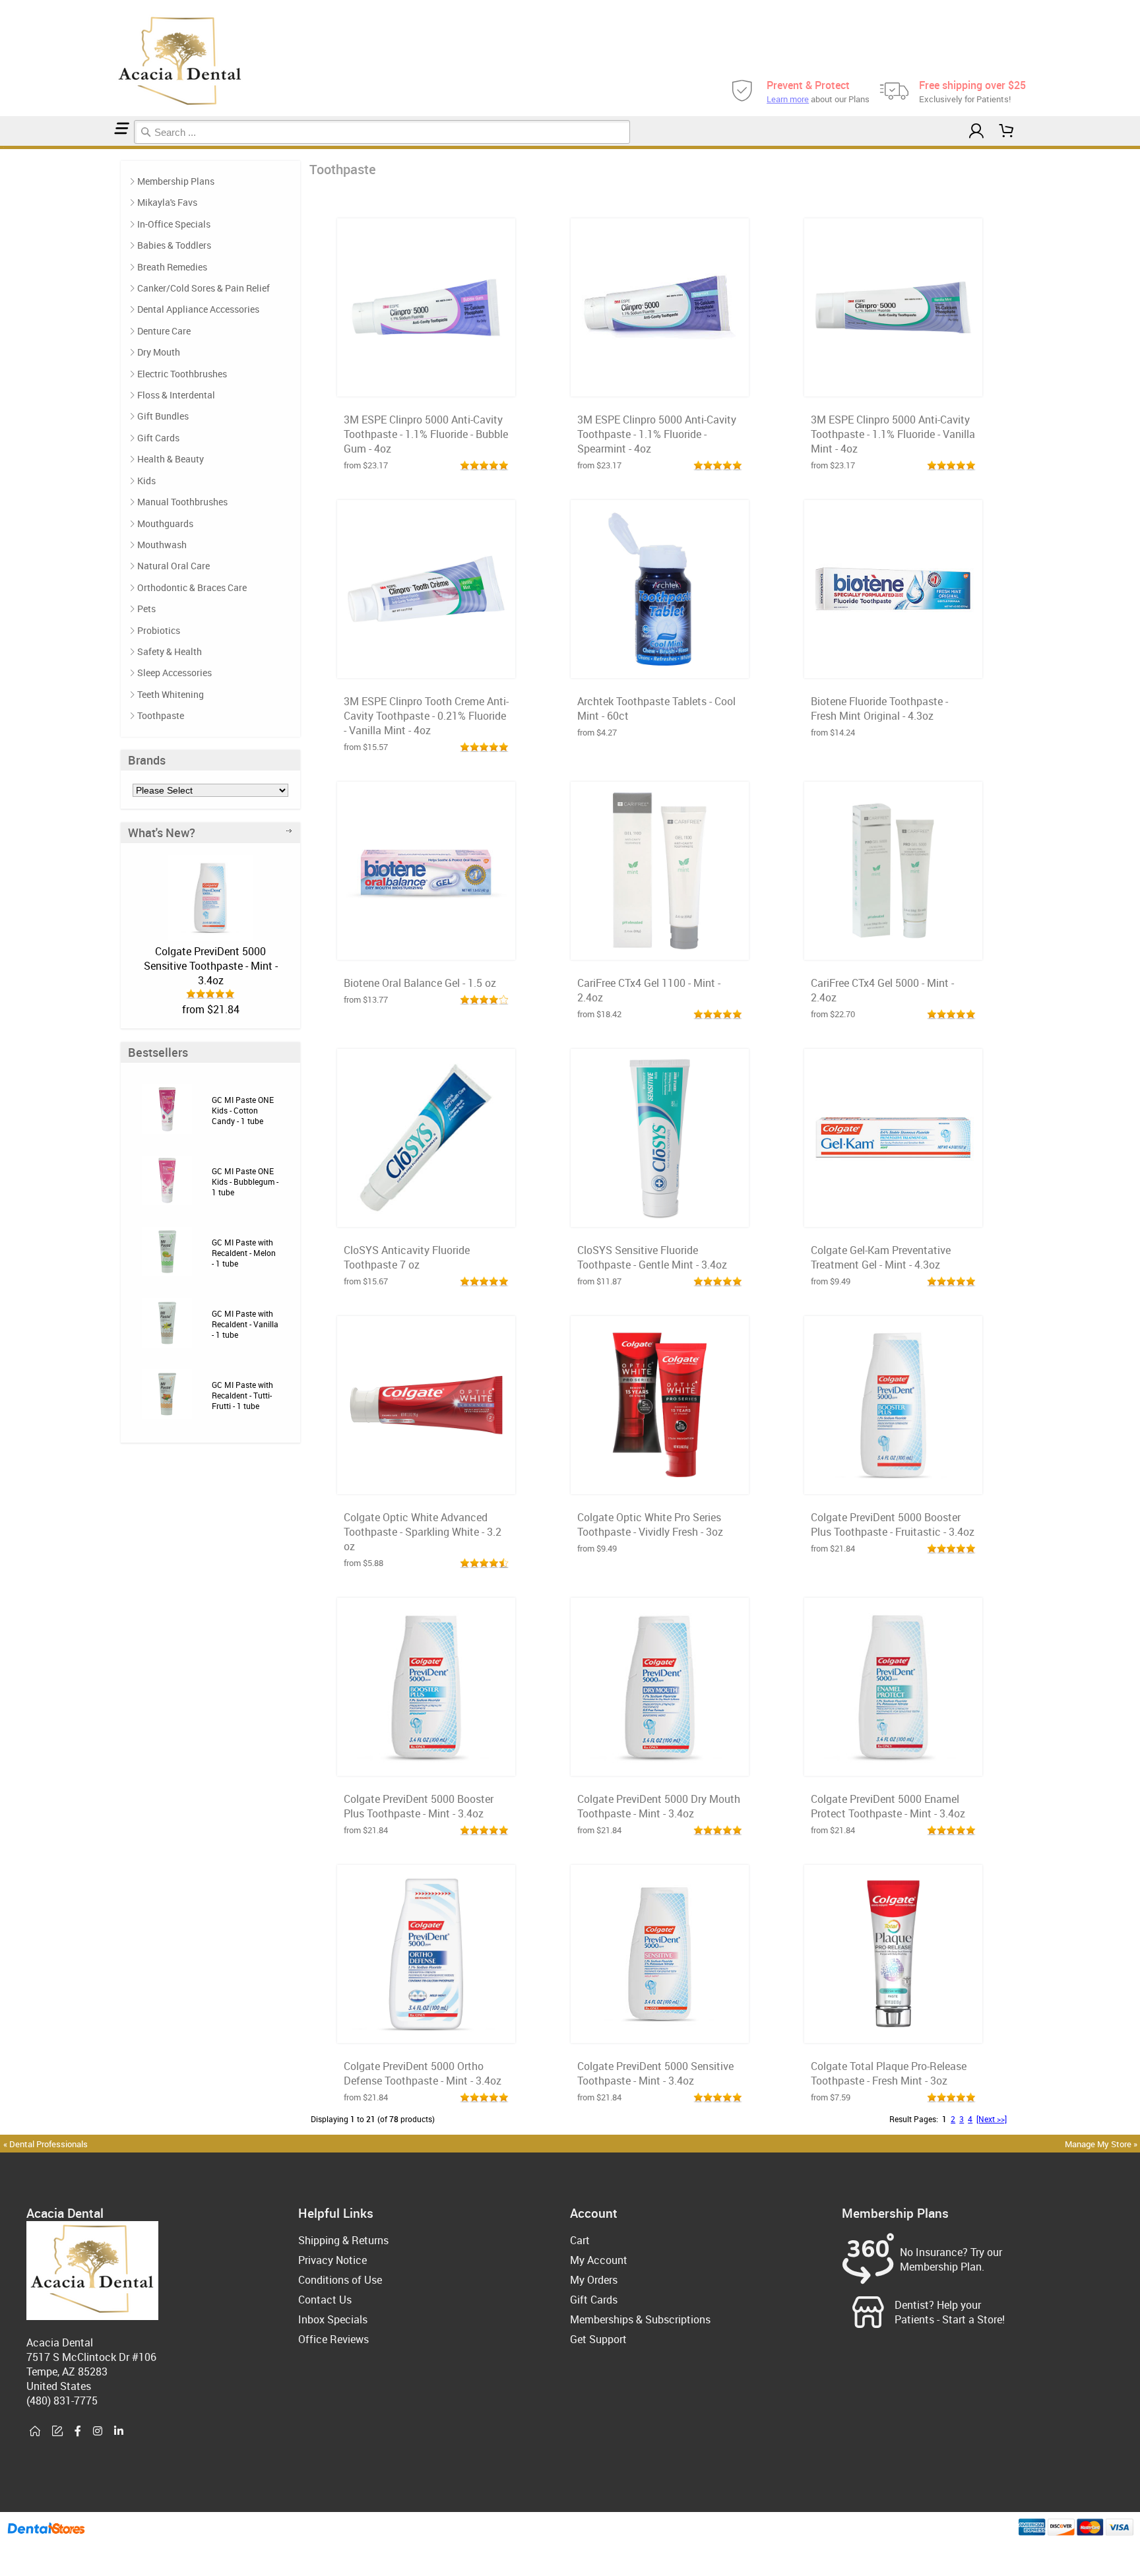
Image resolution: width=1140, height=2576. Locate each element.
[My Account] (976, 131)
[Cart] (1007, 131)
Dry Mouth (159, 352)
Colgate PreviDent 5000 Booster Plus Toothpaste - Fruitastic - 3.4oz (893, 1524)
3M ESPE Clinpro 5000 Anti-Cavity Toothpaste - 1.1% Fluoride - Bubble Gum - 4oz (426, 434)
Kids (146, 481)
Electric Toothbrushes (182, 374)
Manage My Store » (1102, 2144)
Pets (146, 609)
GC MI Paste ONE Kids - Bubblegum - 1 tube (245, 1181)
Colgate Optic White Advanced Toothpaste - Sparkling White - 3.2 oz (423, 1532)
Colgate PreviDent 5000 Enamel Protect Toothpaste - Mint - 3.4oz (888, 1806)
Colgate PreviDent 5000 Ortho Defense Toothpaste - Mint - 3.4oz (423, 2073)
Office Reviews (333, 2339)
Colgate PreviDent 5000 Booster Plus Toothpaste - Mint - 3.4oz (419, 1806)
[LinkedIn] (119, 2432)
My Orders (594, 2280)
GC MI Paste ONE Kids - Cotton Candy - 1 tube (243, 1110)
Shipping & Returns (343, 2240)
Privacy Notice (332, 2260)
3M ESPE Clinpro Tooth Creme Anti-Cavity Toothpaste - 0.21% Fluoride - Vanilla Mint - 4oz (426, 716)
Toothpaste (161, 715)
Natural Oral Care (174, 566)
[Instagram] (98, 2432)
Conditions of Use (340, 2280)
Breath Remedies (172, 267)
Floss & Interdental (176, 395)
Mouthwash (162, 545)
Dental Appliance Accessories (198, 309)
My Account (599, 2260)
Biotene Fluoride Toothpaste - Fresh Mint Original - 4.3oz (879, 708)
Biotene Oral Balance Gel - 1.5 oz (420, 983)
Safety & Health (170, 651)
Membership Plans (176, 181)
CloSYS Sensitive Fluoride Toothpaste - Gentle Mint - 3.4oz (652, 1257)
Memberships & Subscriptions (640, 2319)
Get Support (598, 2339)
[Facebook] (78, 2432)
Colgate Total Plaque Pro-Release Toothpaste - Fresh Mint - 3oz (889, 2073)
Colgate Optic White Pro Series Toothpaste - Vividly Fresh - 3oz (650, 1524)
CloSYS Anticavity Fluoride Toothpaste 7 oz (407, 1257)
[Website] (35, 2432)
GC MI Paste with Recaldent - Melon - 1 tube (244, 1253)
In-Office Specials (174, 224)
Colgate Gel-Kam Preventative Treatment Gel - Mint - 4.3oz (881, 1257)
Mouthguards (165, 523)
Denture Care (164, 331)
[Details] (459, 383)
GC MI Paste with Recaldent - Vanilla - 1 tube (245, 1324)
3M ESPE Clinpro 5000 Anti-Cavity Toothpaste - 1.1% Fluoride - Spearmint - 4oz (657, 434)
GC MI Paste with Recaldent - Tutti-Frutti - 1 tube (242, 1395)
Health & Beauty (171, 459)
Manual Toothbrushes (182, 502)
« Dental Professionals (46, 2144)
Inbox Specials (333, 2319)
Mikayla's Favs (167, 202)
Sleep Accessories (174, 673)
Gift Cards (158, 438)
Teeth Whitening (171, 694)
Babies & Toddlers (174, 245)
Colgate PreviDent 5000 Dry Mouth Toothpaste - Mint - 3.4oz (659, 1806)
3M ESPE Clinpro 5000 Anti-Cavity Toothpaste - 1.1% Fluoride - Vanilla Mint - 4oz (893, 434)
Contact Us (325, 2300)
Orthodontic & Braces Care (192, 587)
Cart (580, 2240)
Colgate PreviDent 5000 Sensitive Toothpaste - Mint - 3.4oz (211, 966)
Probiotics (159, 630)
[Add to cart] (426, 383)
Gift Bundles (163, 416)
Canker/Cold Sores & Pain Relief (204, 288)
